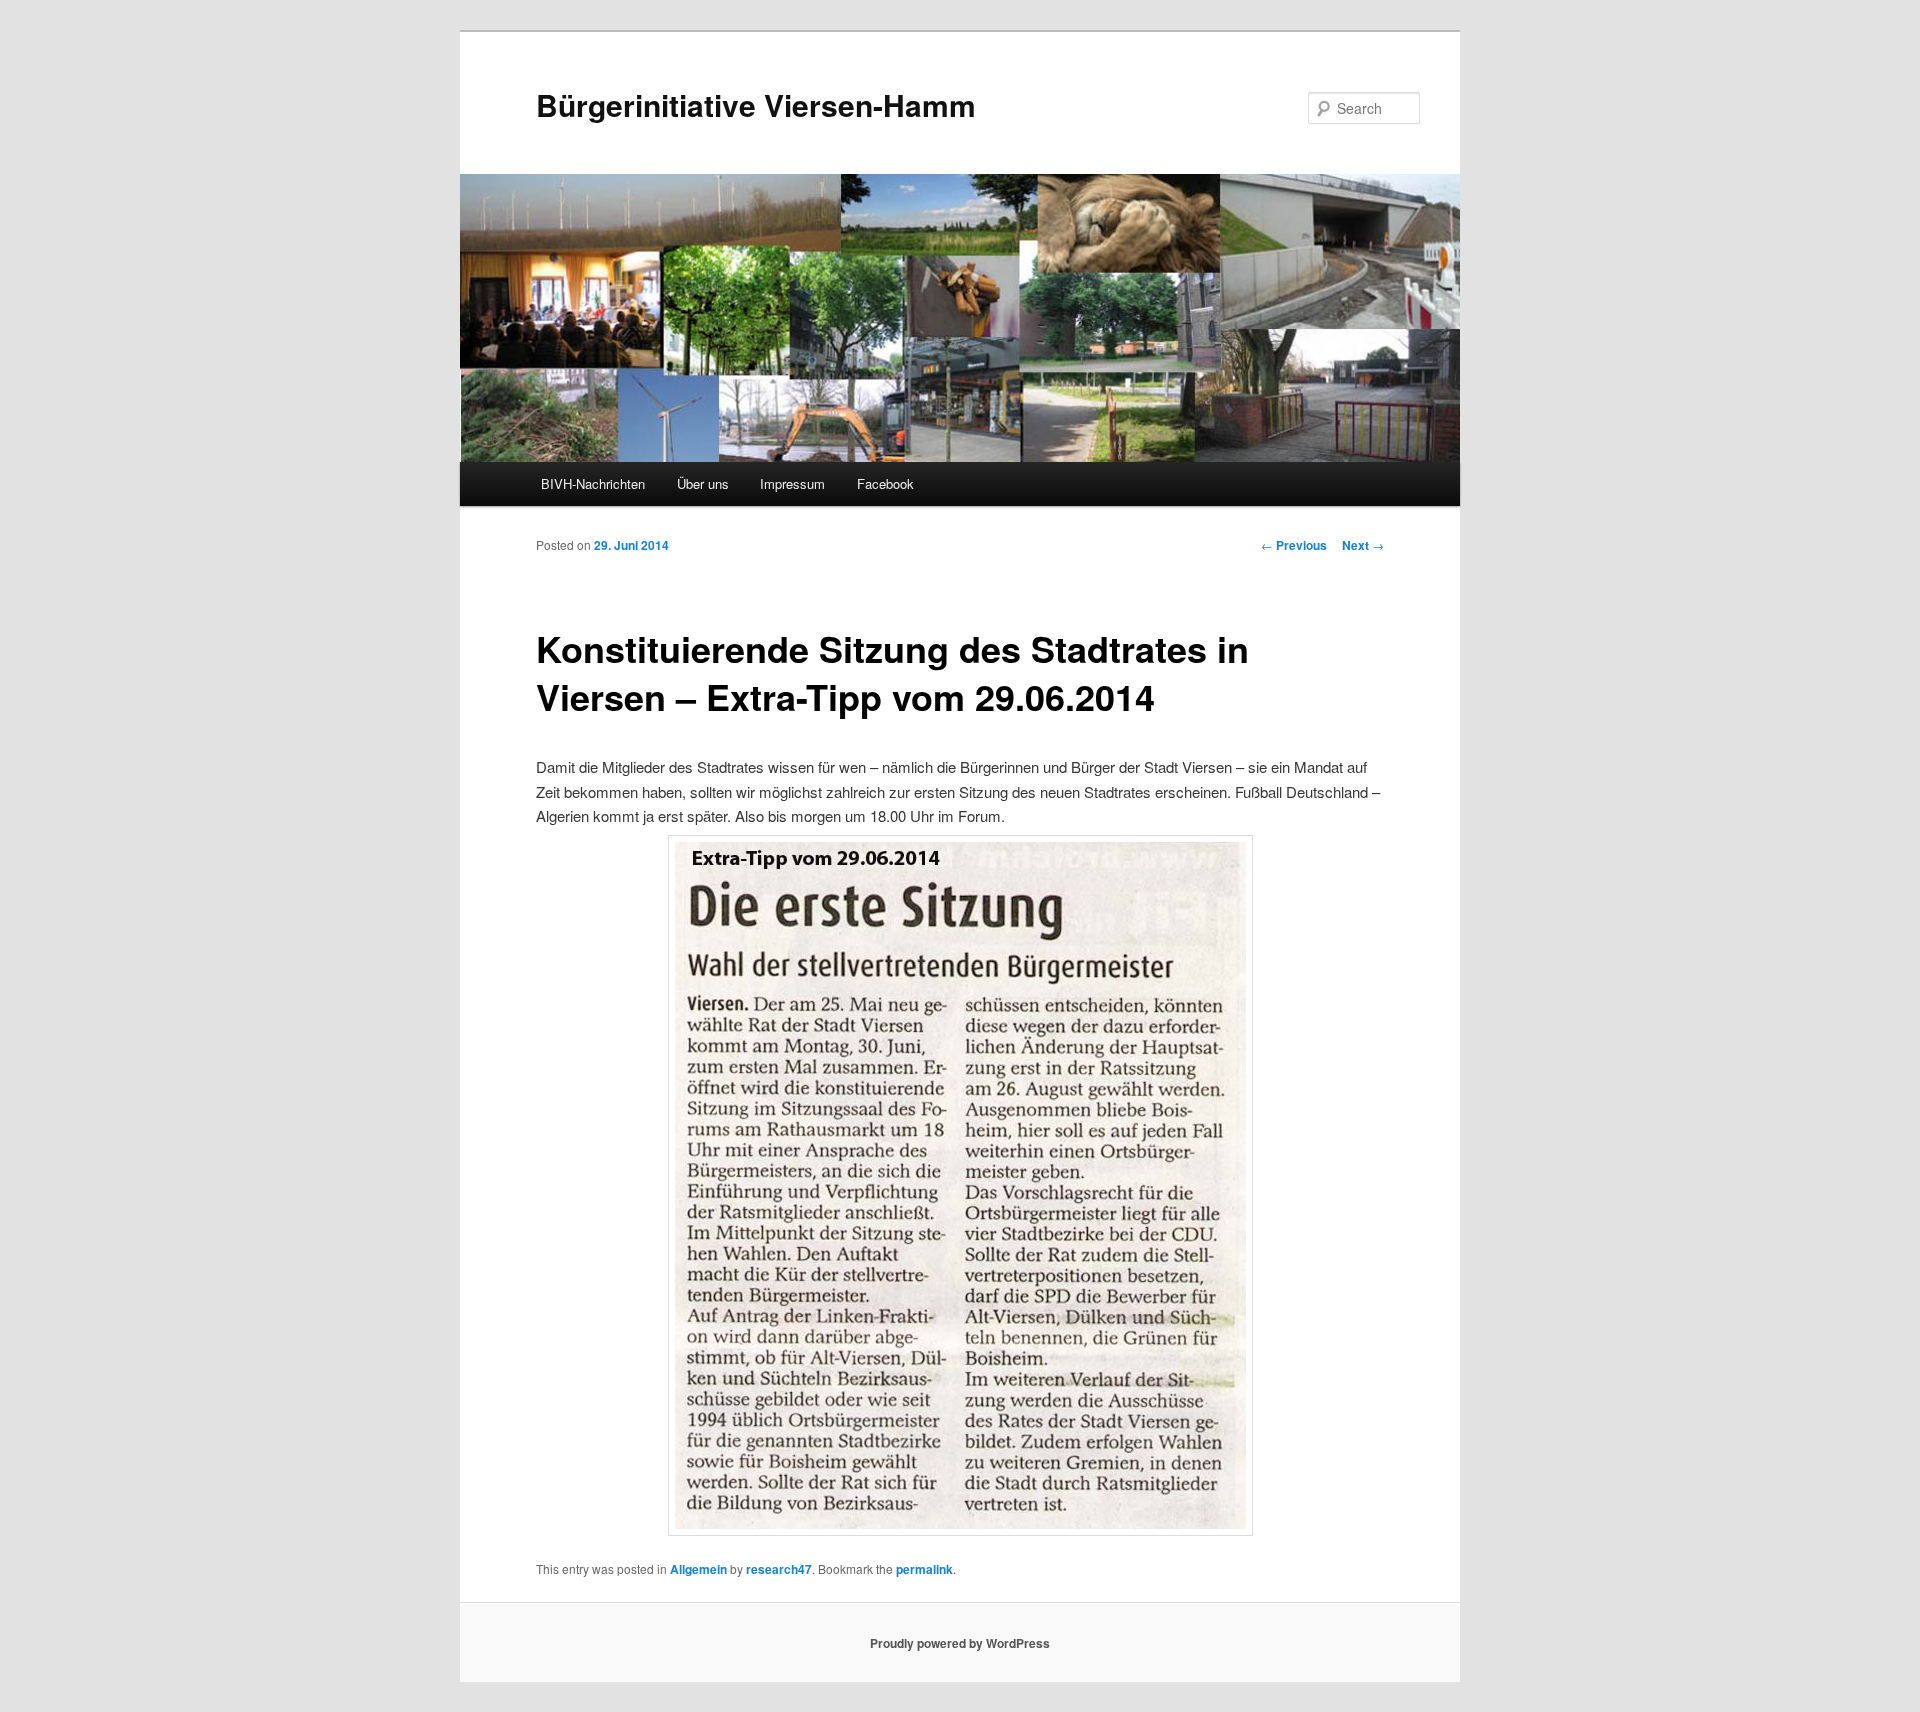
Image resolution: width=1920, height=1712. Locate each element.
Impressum (792, 483)
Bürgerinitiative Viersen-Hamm (756, 104)
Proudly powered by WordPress (960, 1643)
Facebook (885, 483)
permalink (924, 1569)
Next (1363, 545)
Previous (1294, 545)
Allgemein (698, 1569)
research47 (779, 1569)
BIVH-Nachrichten (593, 483)
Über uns (703, 483)
